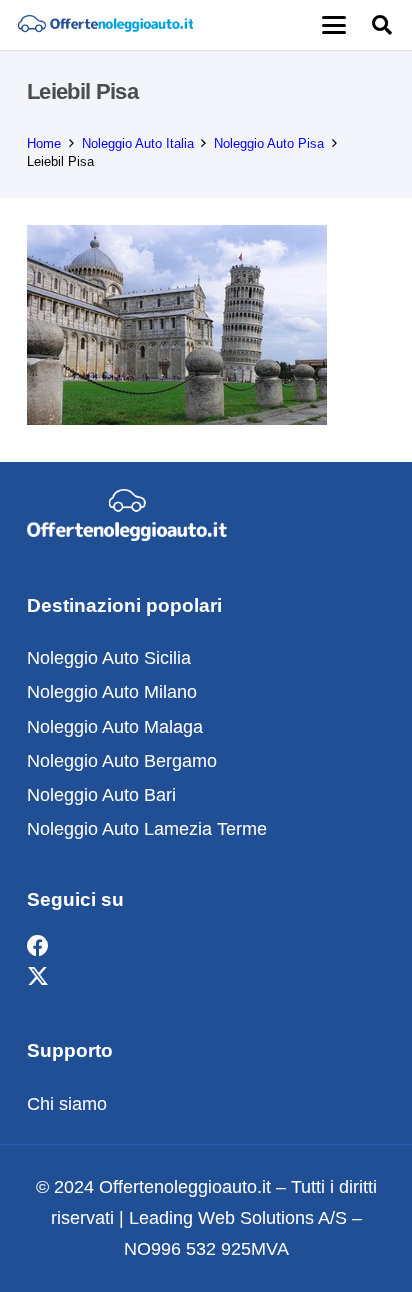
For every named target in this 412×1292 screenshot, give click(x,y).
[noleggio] (105, 25)
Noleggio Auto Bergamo (122, 761)
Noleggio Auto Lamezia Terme (147, 829)
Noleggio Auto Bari (101, 795)
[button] (333, 25)
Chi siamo (67, 1104)
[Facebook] (38, 946)
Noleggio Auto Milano (112, 692)
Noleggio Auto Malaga (115, 727)
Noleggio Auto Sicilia (109, 658)
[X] (38, 977)
